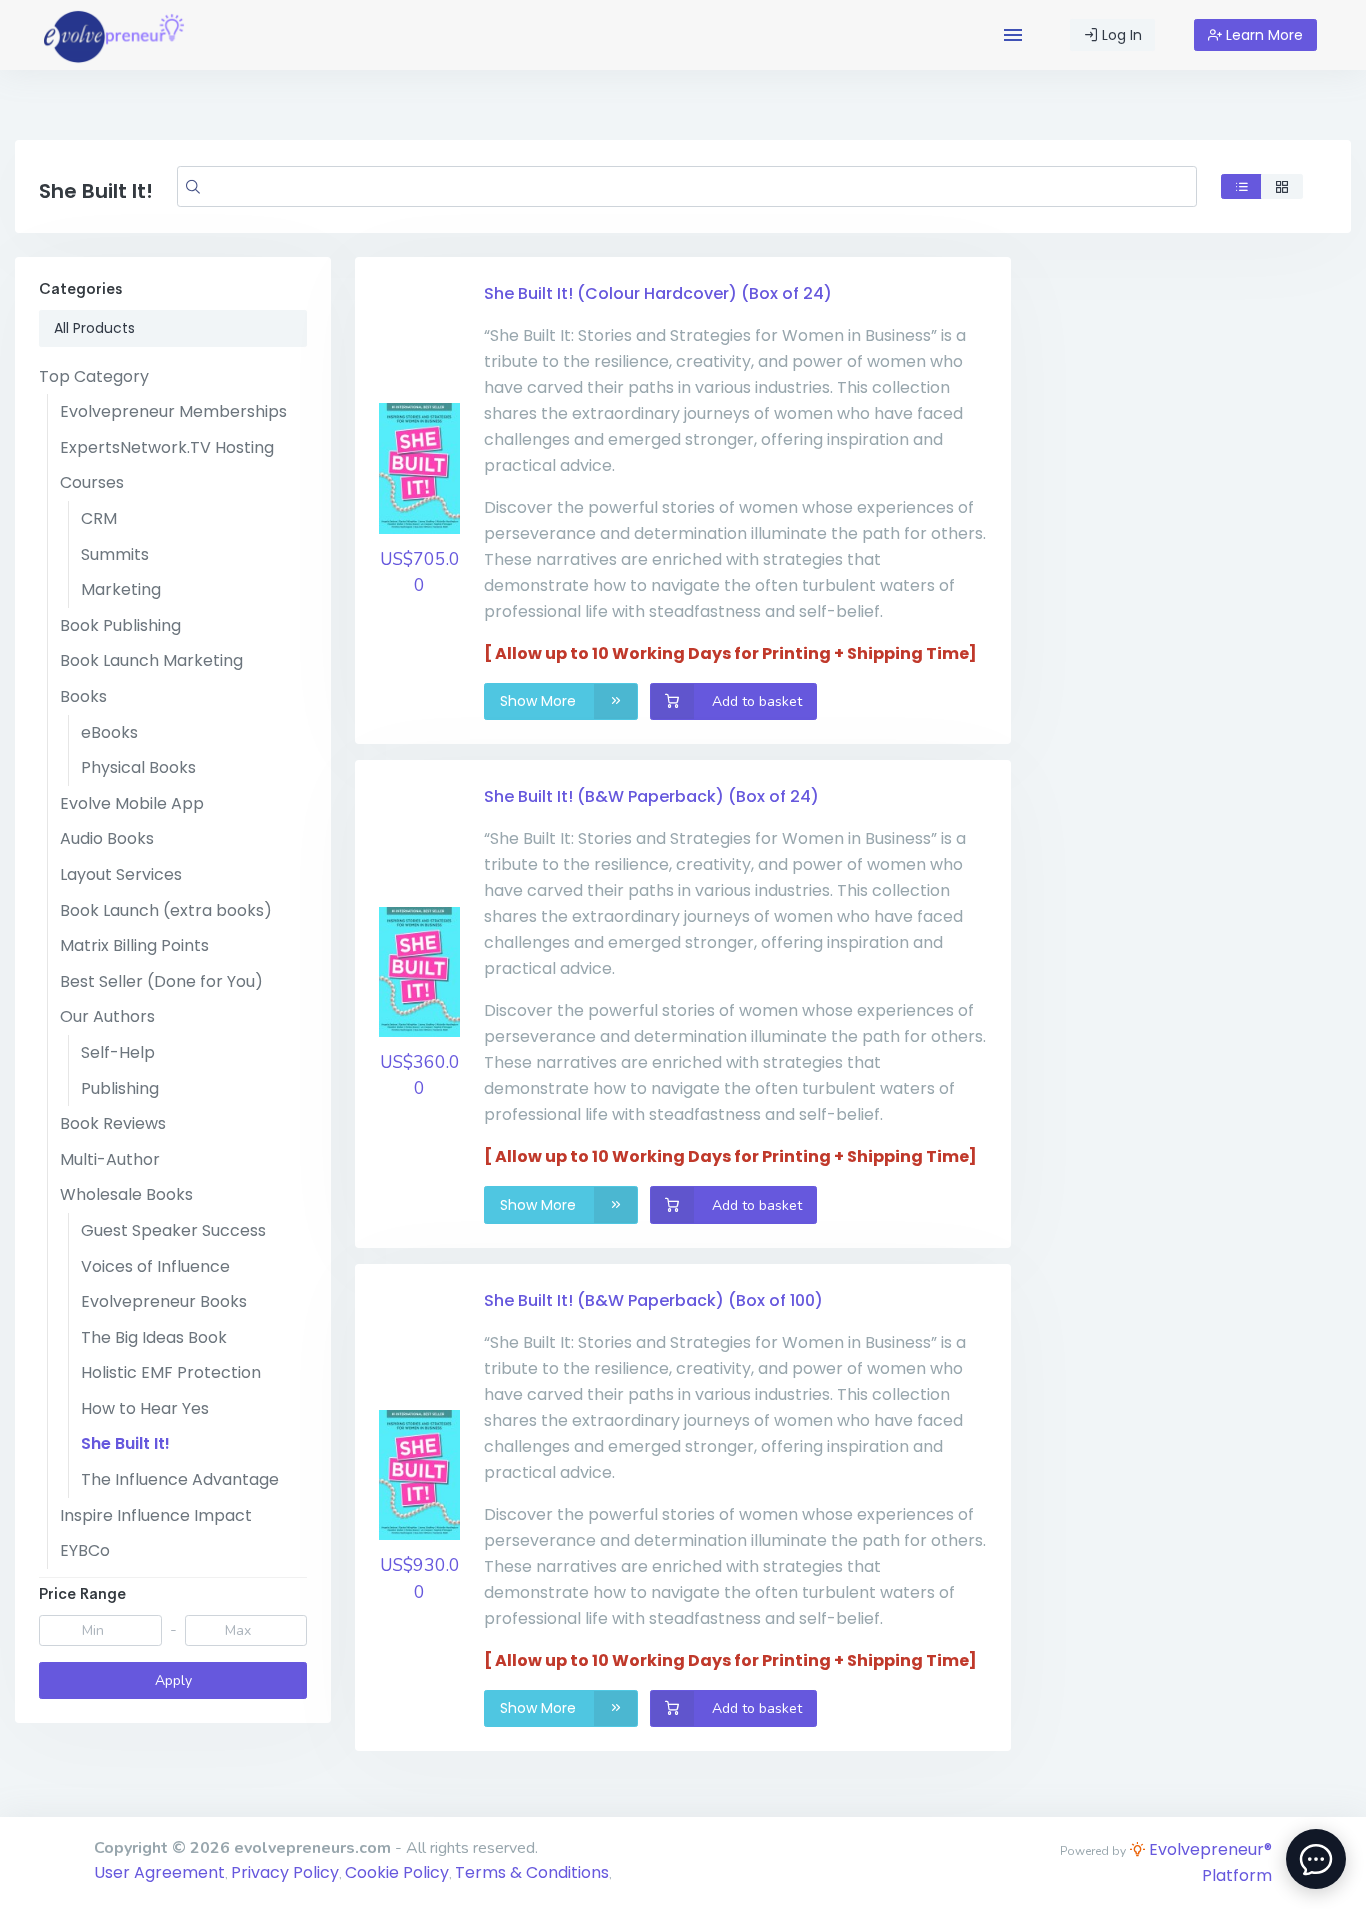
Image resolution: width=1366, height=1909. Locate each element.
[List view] (1242, 186)
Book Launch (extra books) (166, 910)
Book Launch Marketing (151, 660)
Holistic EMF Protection (171, 1372)
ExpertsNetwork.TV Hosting (167, 447)
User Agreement (159, 1872)
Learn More (1262, 35)
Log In (1120, 35)
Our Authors (107, 1016)
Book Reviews (113, 1123)
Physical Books (138, 767)
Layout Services (121, 874)
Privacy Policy (285, 1872)
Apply (173, 1680)
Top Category (94, 376)
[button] (1013, 35)
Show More (540, 701)
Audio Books (107, 838)
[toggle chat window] (1316, 1859)
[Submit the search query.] (193, 186)
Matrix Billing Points (134, 945)
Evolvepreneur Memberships (173, 411)
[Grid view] (1282, 186)
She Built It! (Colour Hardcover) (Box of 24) (658, 293)
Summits (115, 554)
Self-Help (118, 1052)
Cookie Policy (397, 1872)
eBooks (109, 732)
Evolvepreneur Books (164, 1301)
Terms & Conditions (532, 1872)
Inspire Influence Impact (156, 1515)
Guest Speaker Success (173, 1230)
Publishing (120, 1088)
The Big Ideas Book (154, 1337)
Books (83, 696)
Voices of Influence (155, 1266)
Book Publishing (120, 625)
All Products (94, 328)
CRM (99, 518)
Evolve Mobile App (132, 803)
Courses (92, 482)
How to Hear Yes (145, 1408)
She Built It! (125, 1443)
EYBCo (85, 1550)
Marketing (121, 589)
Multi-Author (110, 1159)
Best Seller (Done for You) (161, 981)
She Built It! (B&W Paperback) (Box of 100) (653, 1300)
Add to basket (755, 701)
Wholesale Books (126, 1194)
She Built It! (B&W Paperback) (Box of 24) (651, 796)
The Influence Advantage (180, 1479)
